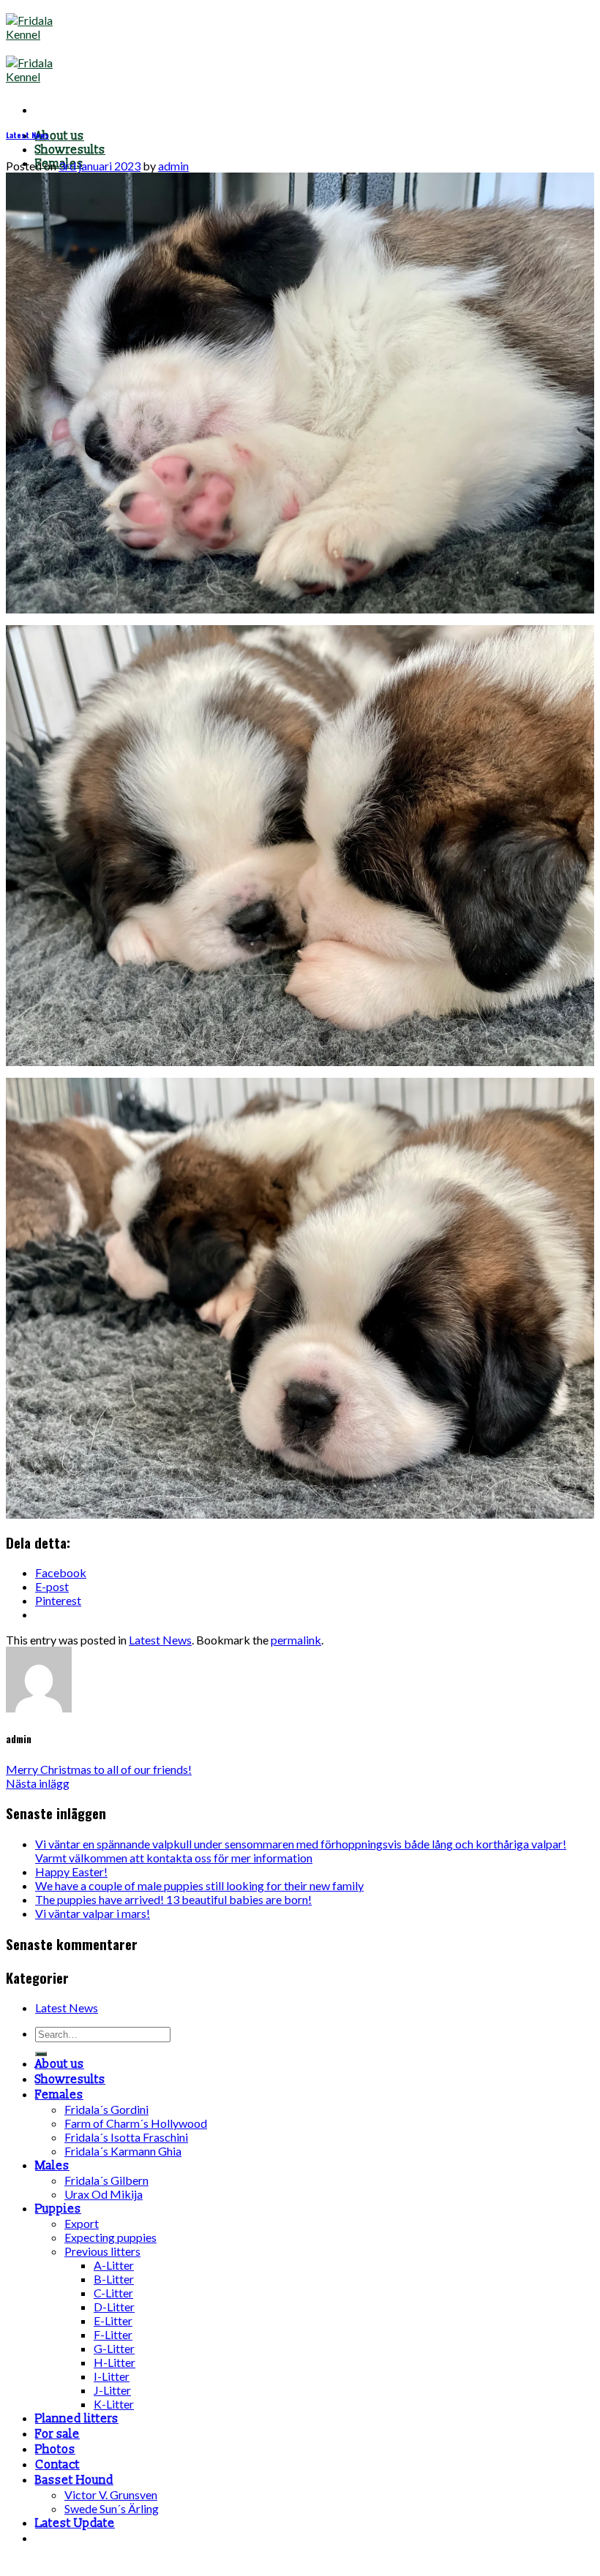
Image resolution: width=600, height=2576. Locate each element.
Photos (55, 2450)
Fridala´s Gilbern (106, 2180)
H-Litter (115, 2362)
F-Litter (113, 2334)
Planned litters (77, 2419)
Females (59, 2095)
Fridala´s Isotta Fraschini (126, 2137)
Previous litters (102, 2251)
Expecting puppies (110, 2237)
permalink (296, 1640)
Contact (57, 2465)
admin (173, 166)
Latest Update (75, 2523)
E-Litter (113, 2320)
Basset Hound (74, 2480)
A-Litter (114, 2265)
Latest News (27, 135)
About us (60, 136)
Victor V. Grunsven (111, 2494)
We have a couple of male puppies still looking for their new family (199, 1885)
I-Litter (112, 2376)
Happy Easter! (71, 1871)
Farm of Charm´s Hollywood (136, 2123)
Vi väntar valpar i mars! (93, 1913)
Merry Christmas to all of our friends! (99, 1769)
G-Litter (114, 2348)
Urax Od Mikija (104, 2194)
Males (52, 2166)
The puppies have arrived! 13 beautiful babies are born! (173, 1899)
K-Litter (114, 2404)
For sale (57, 2434)
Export (82, 2223)
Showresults (70, 150)
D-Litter (114, 2307)
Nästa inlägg (38, 1783)
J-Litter (112, 2390)
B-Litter (114, 2279)
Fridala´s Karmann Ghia (123, 2151)
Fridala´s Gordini (106, 2109)
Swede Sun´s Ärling (112, 2508)
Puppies (58, 2209)
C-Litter (113, 2293)
